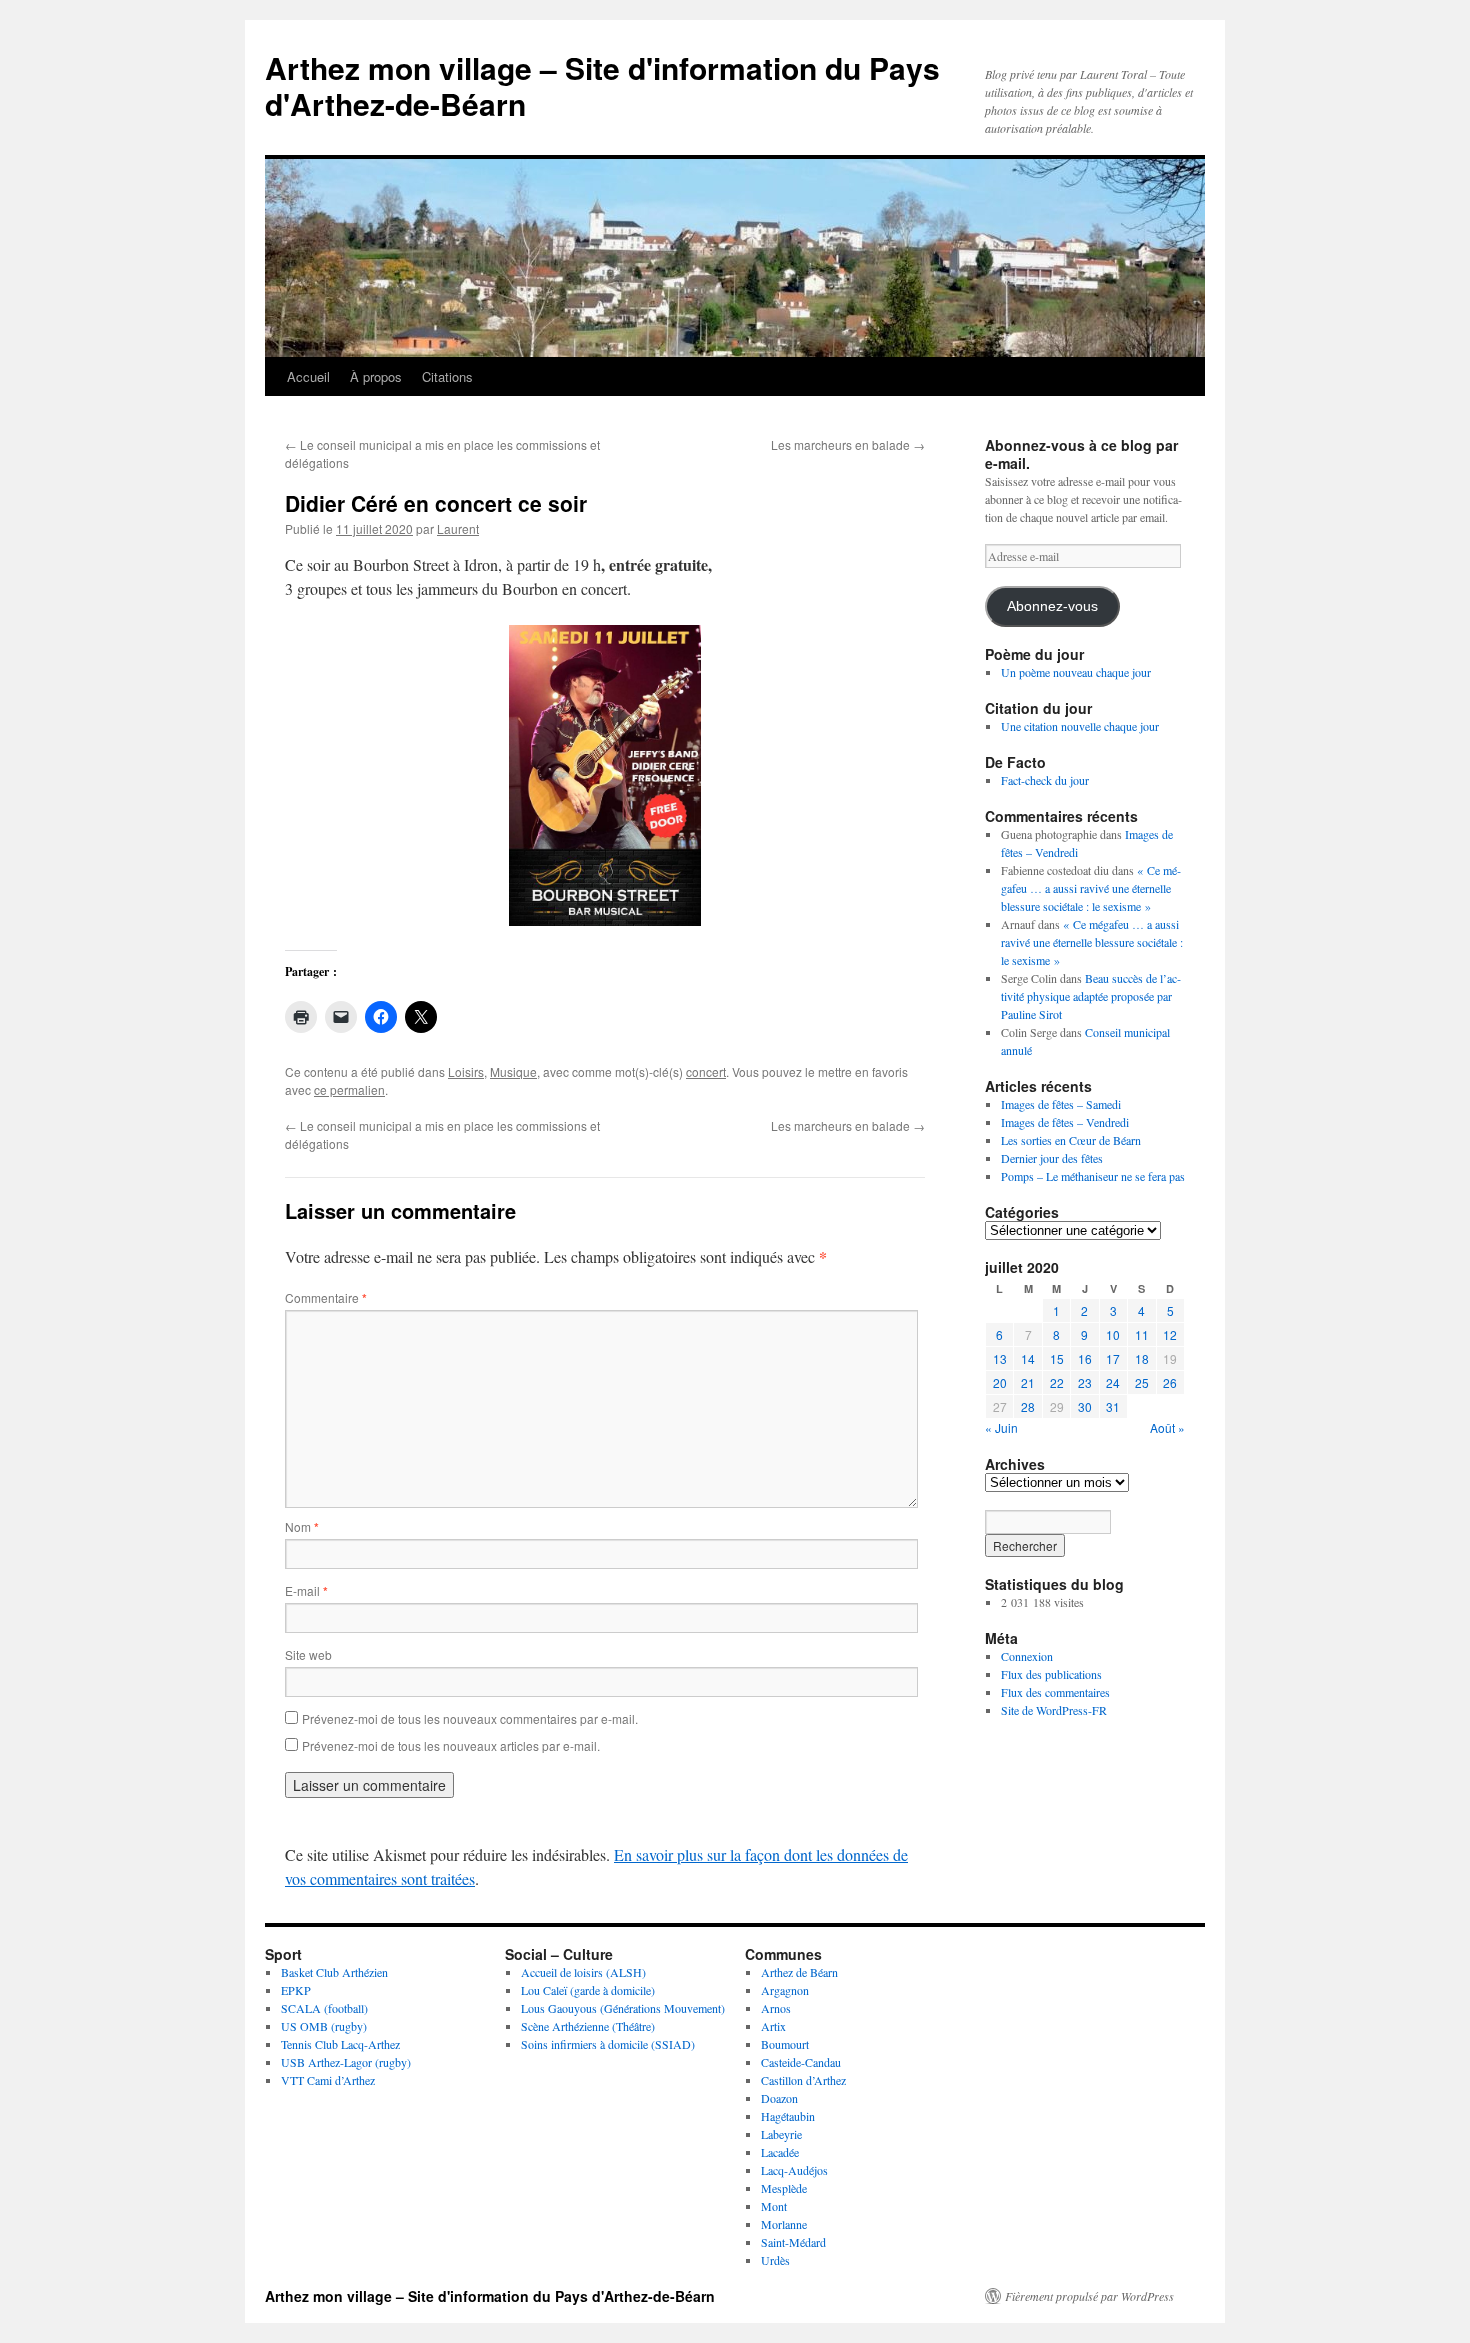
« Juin (1001, 1427)
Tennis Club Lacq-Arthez (340, 2044)
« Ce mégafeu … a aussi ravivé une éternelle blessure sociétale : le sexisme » (1091, 888)
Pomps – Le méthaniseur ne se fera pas (1093, 1176)
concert (706, 1071)
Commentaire (326, 1297)
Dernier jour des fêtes (1052, 1158)
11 (1142, 1334)
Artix (773, 2026)
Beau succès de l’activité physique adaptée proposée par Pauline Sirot (1091, 996)
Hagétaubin (788, 2116)
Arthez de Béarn (799, 1972)
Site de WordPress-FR (1054, 1710)
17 (1113, 1358)
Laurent (458, 528)
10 (1113, 1334)
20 (1000, 1382)
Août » (1167, 1427)
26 (1170, 1382)
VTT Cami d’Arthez (328, 2080)
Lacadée (780, 2152)
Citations (447, 376)
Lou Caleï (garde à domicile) (588, 1990)
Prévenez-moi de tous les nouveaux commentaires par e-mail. (470, 1718)
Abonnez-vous (1052, 606)
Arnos (776, 2008)
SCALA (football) (324, 2008)
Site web (308, 1654)
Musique (513, 1071)
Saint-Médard (793, 2242)
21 (1028, 1382)
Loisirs (466, 1071)
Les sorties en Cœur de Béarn (1071, 1140)
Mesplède (784, 2188)
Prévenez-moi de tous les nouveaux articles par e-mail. (451, 1745)
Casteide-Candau (801, 2062)
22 (1057, 1382)
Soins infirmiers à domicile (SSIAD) (608, 2044)
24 (1113, 1382)
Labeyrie (781, 2134)
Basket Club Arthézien (334, 1972)
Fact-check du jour (1045, 780)
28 (1028, 1406)
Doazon (779, 2098)
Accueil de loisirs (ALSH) (583, 1972)
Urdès (775, 2260)
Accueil (308, 376)
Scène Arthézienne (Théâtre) (588, 2026)
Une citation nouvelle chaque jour (1080, 726)
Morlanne (784, 2224)
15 (1057, 1358)
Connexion (1027, 1656)
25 (1142, 1382)
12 (1170, 1334)
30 (1085, 1406)
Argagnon (785, 1990)
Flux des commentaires (1055, 1692)
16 (1085, 1358)
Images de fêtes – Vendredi (1065, 1122)
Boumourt (785, 2044)
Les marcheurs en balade (848, 444)
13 (1000, 1358)
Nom (302, 1526)
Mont (774, 2206)
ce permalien (349, 1089)
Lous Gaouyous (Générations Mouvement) (623, 2008)
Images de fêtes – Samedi (1061, 1104)
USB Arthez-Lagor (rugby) (346, 2062)
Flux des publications (1051, 1674)
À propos (376, 376)
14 (1028, 1358)
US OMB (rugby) (324, 2026)
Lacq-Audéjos (794, 2170)
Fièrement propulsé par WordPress (1089, 2296)
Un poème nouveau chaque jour (1076, 672)
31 (1113, 1406)
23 (1085, 1382)
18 (1142, 1358)
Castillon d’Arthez (803, 2080)
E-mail (306, 1590)
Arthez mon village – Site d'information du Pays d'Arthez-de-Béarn (602, 85)
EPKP (296, 1990)
